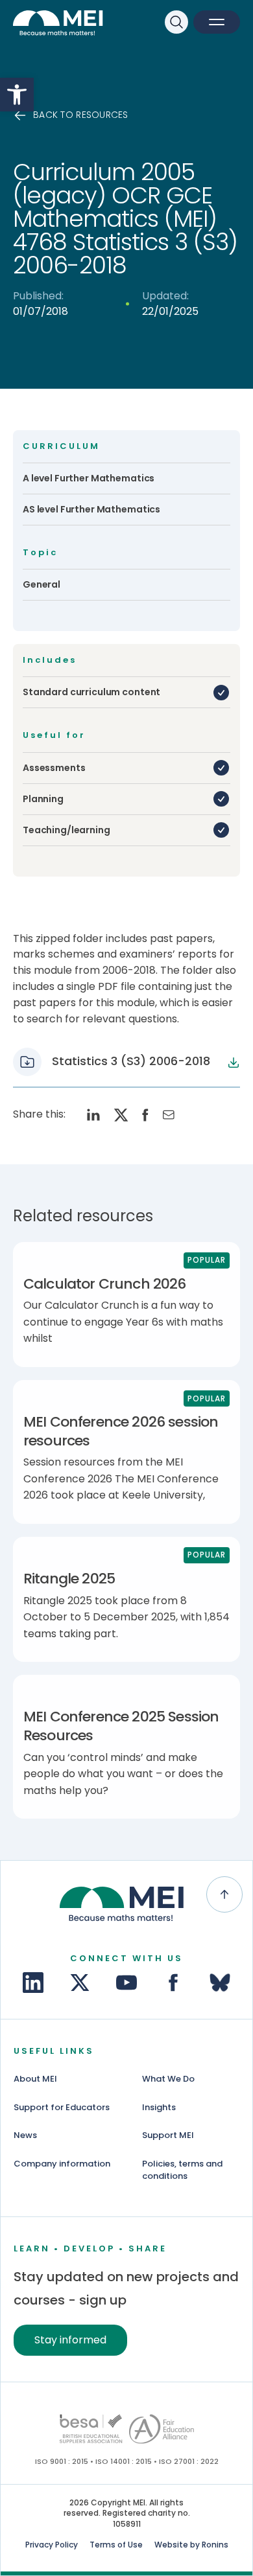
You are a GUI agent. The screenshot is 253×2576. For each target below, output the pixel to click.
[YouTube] (126, 1983)
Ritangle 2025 (69, 1579)
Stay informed (70, 2340)
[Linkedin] (33, 1983)
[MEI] (62, 25)
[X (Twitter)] (80, 1983)
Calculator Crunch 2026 (105, 1284)
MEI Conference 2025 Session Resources (121, 1726)
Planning (43, 799)
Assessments (54, 768)
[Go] (91, 2429)
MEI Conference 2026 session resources (121, 1431)
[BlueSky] (220, 1983)
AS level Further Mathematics (91, 509)
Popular (207, 1260)
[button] (17, 95)
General (42, 584)
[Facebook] (173, 1983)
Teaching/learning (66, 830)
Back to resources (81, 115)
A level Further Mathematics (89, 478)
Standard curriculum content (91, 692)
